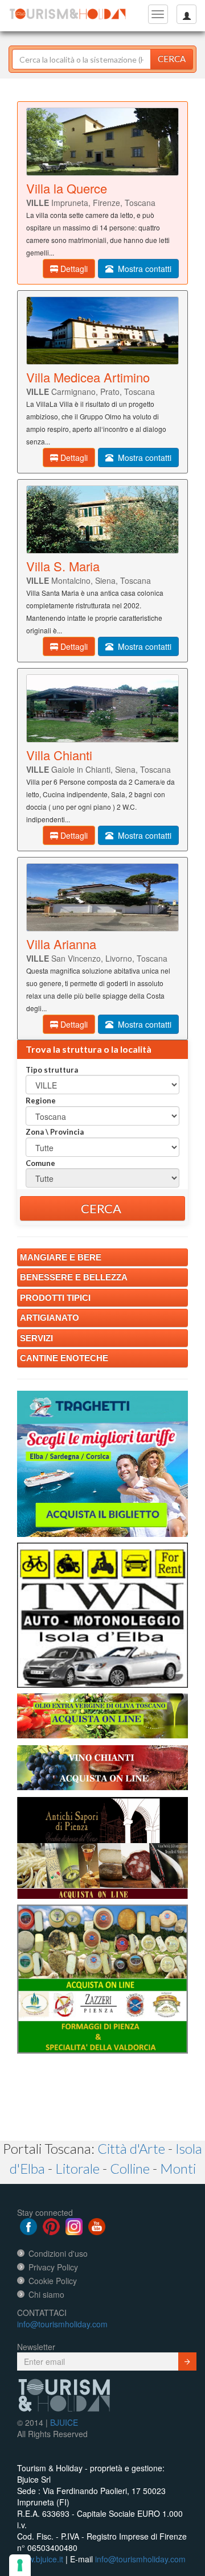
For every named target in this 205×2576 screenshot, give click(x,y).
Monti (178, 2168)
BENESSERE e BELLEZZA (74, 1277)
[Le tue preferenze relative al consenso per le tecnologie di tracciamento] (20, 2565)
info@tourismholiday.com (62, 2324)
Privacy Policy (53, 2267)
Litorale (77, 2168)
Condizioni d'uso (58, 2253)
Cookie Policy (53, 2281)
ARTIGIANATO (50, 1318)
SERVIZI (36, 1338)
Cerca (172, 59)
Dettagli (73, 269)
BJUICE (64, 2422)
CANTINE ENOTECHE (64, 1358)
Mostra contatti (142, 269)
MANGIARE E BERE (61, 1257)
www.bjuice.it (40, 2559)
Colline (130, 2168)
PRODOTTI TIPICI (55, 1298)
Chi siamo (46, 2294)
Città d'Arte (131, 2148)
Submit (187, 2361)
